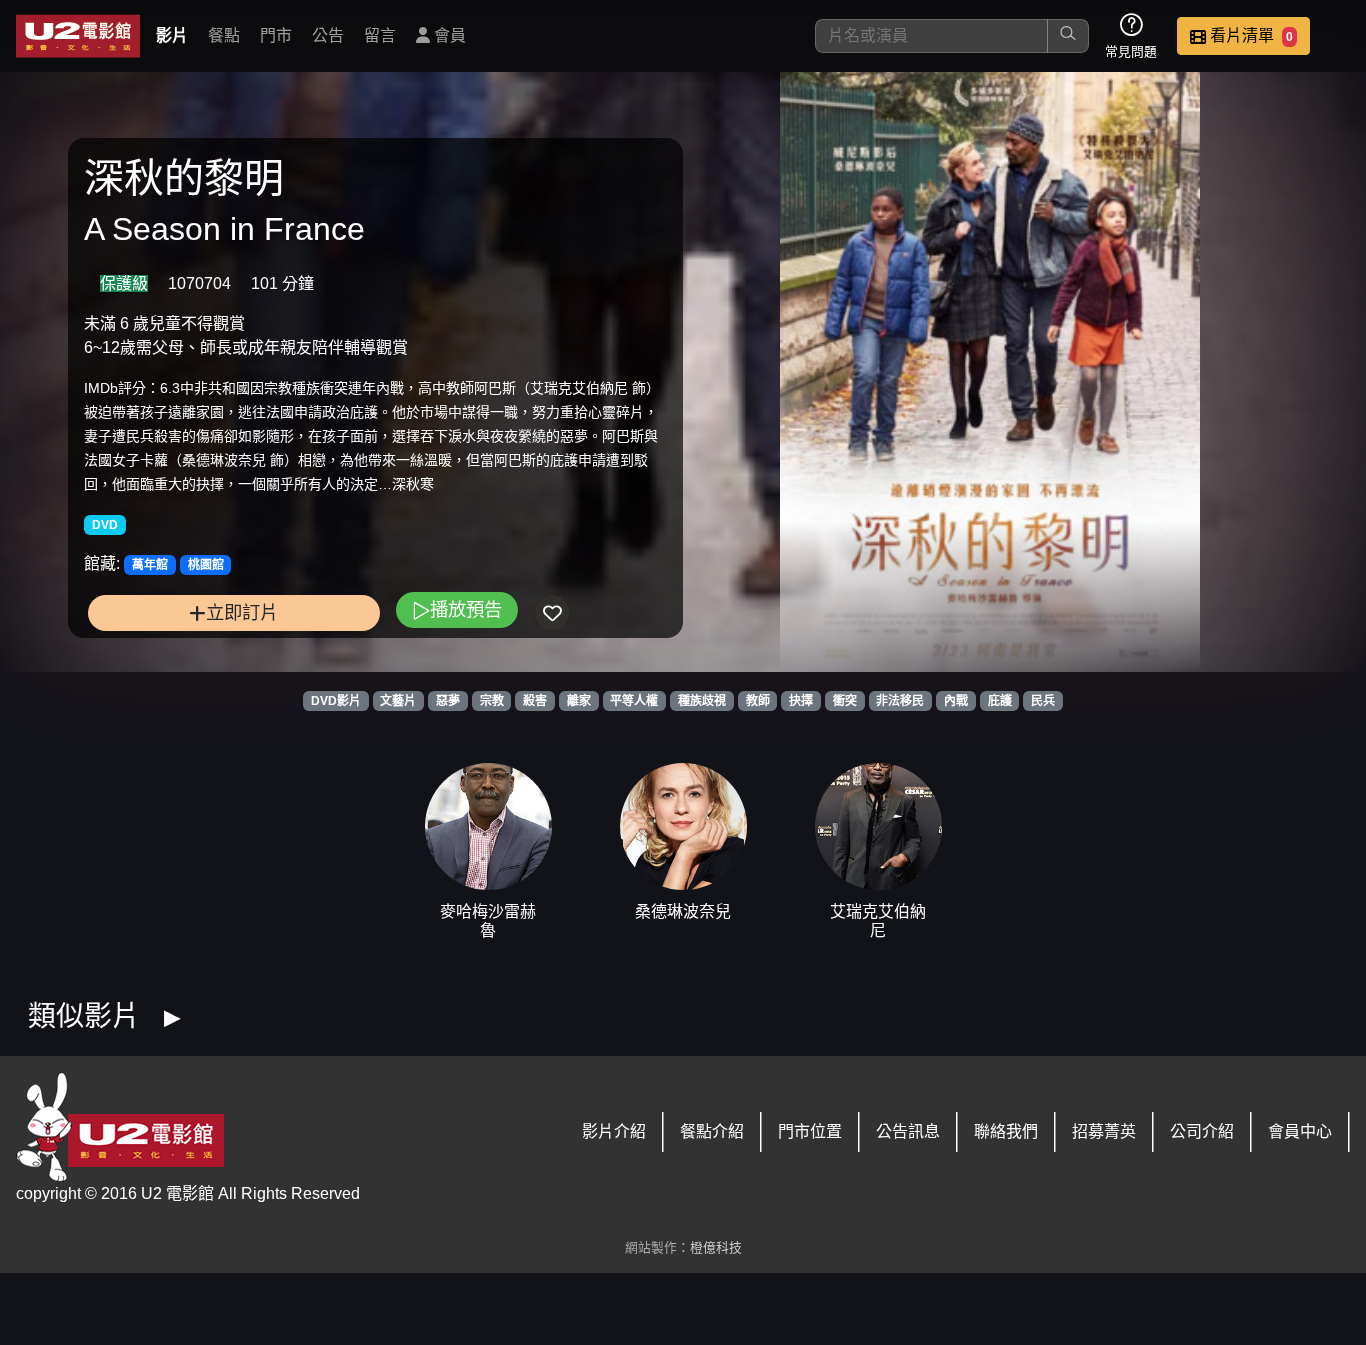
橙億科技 (716, 1247)
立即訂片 (242, 612)
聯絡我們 (1006, 1131)
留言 (380, 35)
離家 (579, 701)
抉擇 (801, 701)
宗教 (492, 701)
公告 (328, 35)
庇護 (1000, 701)
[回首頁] (78, 36)
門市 (276, 35)
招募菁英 (1104, 1131)
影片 (172, 35)
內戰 (956, 701)
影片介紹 (614, 1131)
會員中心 (1300, 1131)
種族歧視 (702, 701)
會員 (448, 35)
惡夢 (448, 701)
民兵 (1043, 701)
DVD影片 (336, 701)
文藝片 (398, 701)
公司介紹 (1202, 1131)
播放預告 (466, 609)
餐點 (224, 35)
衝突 (845, 701)
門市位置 (810, 1131)
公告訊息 (908, 1131)
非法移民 (900, 701)
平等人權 (634, 701)
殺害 (535, 701)
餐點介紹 (712, 1131)
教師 (758, 701)
